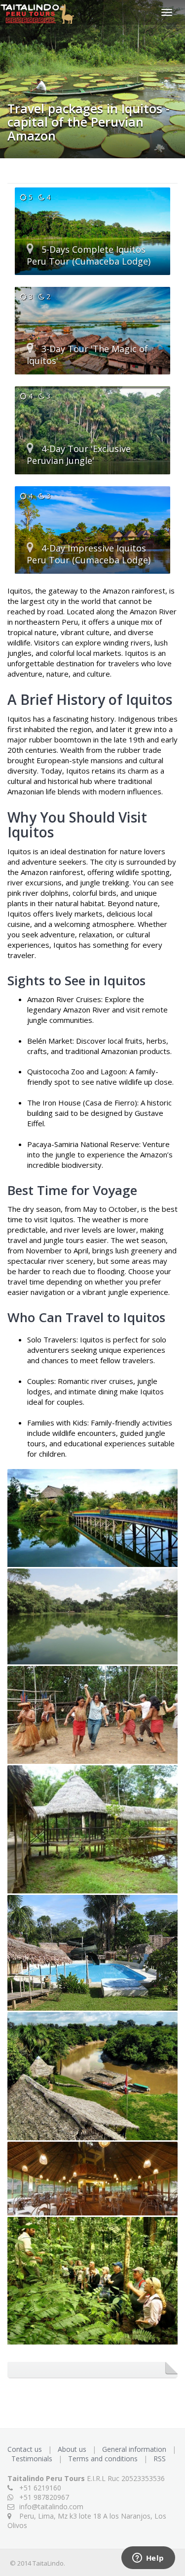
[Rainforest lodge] (92, 1954)
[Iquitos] (92, 1519)
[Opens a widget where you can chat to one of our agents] (148, 2559)
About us (73, 2449)
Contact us (26, 2449)
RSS (160, 2459)
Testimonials (33, 2459)
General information (135, 2449)
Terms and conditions (104, 2459)
